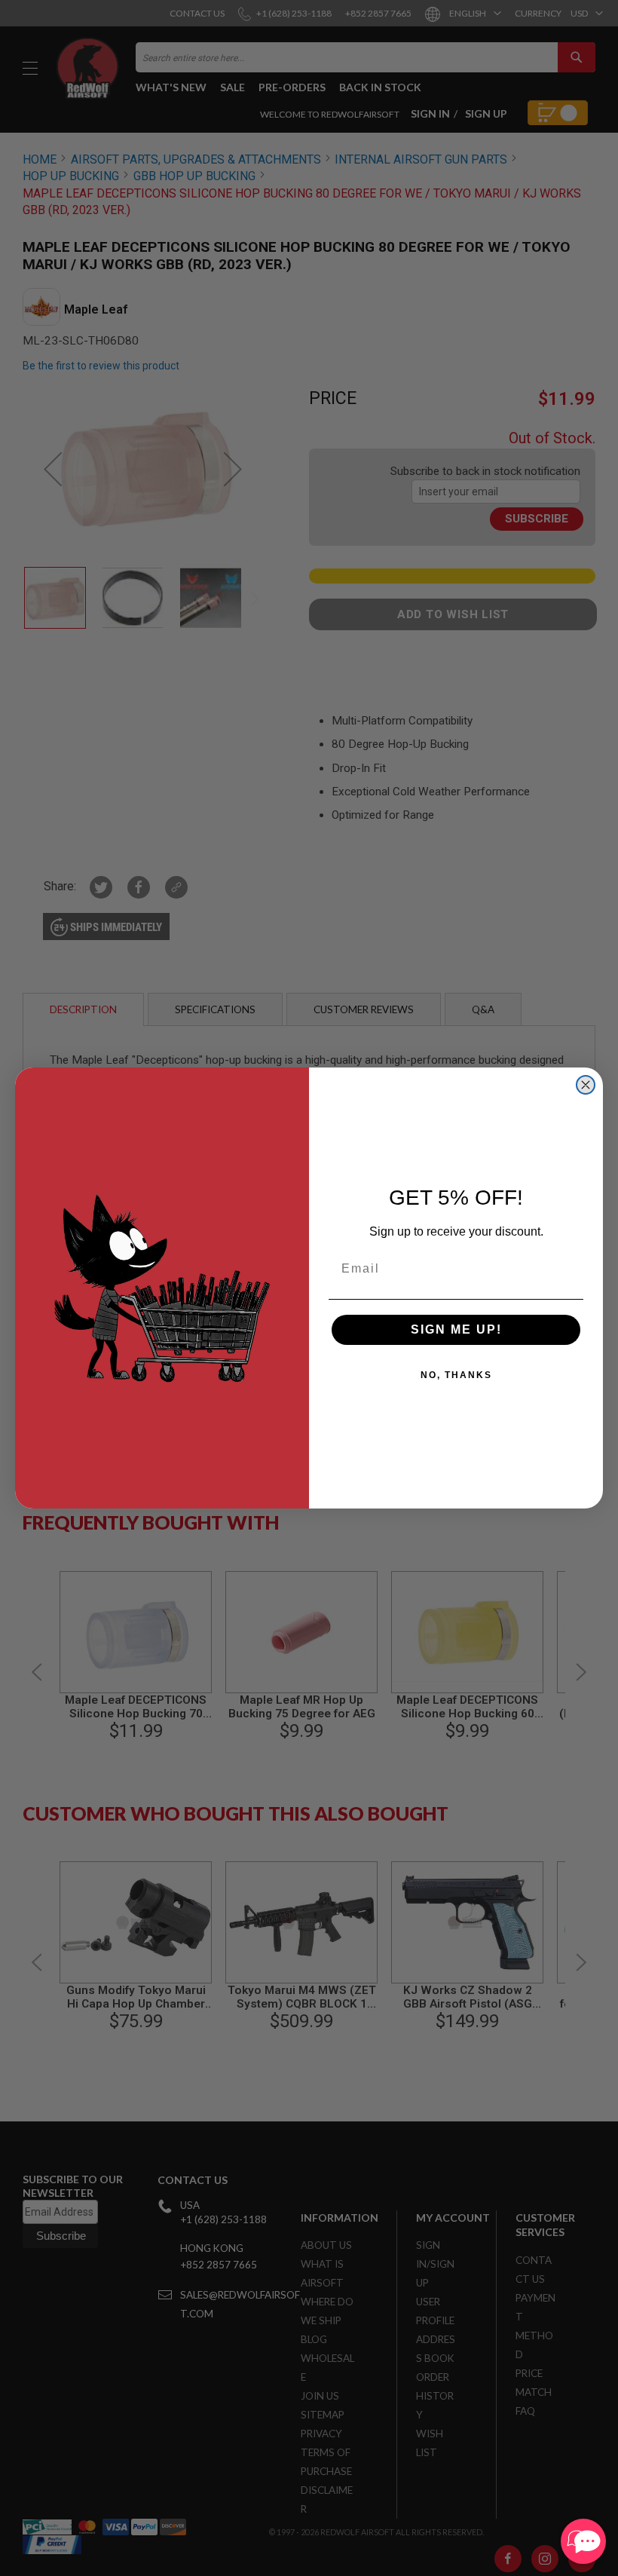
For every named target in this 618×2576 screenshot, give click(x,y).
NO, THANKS (456, 1375)
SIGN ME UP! (456, 1329)
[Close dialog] (586, 1085)
